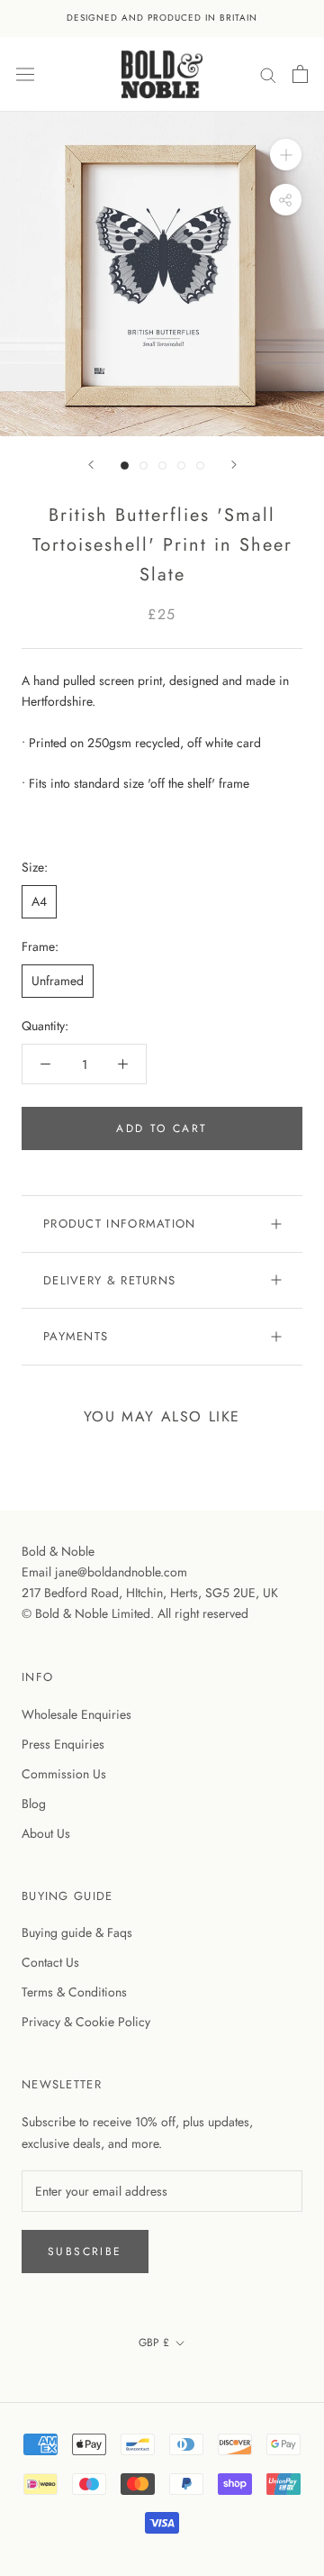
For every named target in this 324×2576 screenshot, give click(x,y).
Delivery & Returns (109, 1280)
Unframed (58, 981)
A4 (39, 901)
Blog (34, 1804)
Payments (76, 1336)
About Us (46, 1833)
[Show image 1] (125, 466)
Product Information (120, 1224)
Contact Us (50, 1962)
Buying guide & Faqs (77, 1932)
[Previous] (91, 465)
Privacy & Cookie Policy (86, 2022)
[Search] (268, 73)
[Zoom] (286, 155)
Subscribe (85, 2252)
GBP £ (154, 2343)
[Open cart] (300, 74)
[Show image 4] (181, 466)
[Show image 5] (200, 466)
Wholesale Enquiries (76, 1714)
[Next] (234, 465)
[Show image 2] (144, 466)
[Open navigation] (25, 74)
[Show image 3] (162, 466)
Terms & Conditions (74, 1992)
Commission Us (64, 1774)
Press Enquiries (63, 1744)
